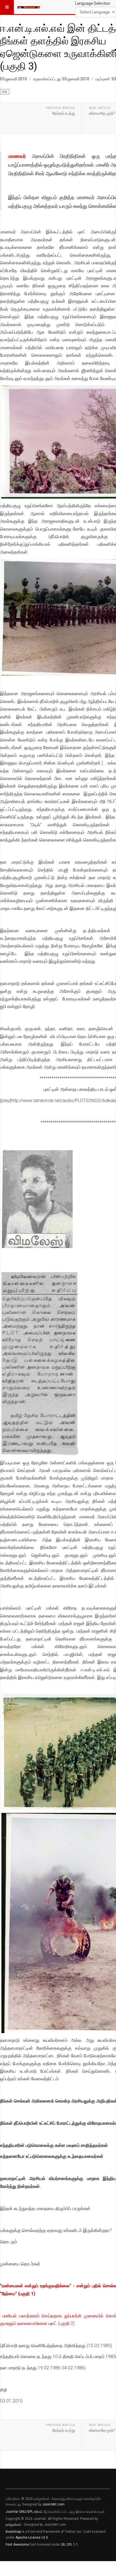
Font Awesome (17, 2545)
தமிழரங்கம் (14, 2525)
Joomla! (12, 2512)
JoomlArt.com (53, 2504)
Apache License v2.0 (32, 2538)
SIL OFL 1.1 (70, 2545)
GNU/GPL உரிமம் (31, 2512)
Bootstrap (13, 2532)
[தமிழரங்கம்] (29, 7)
